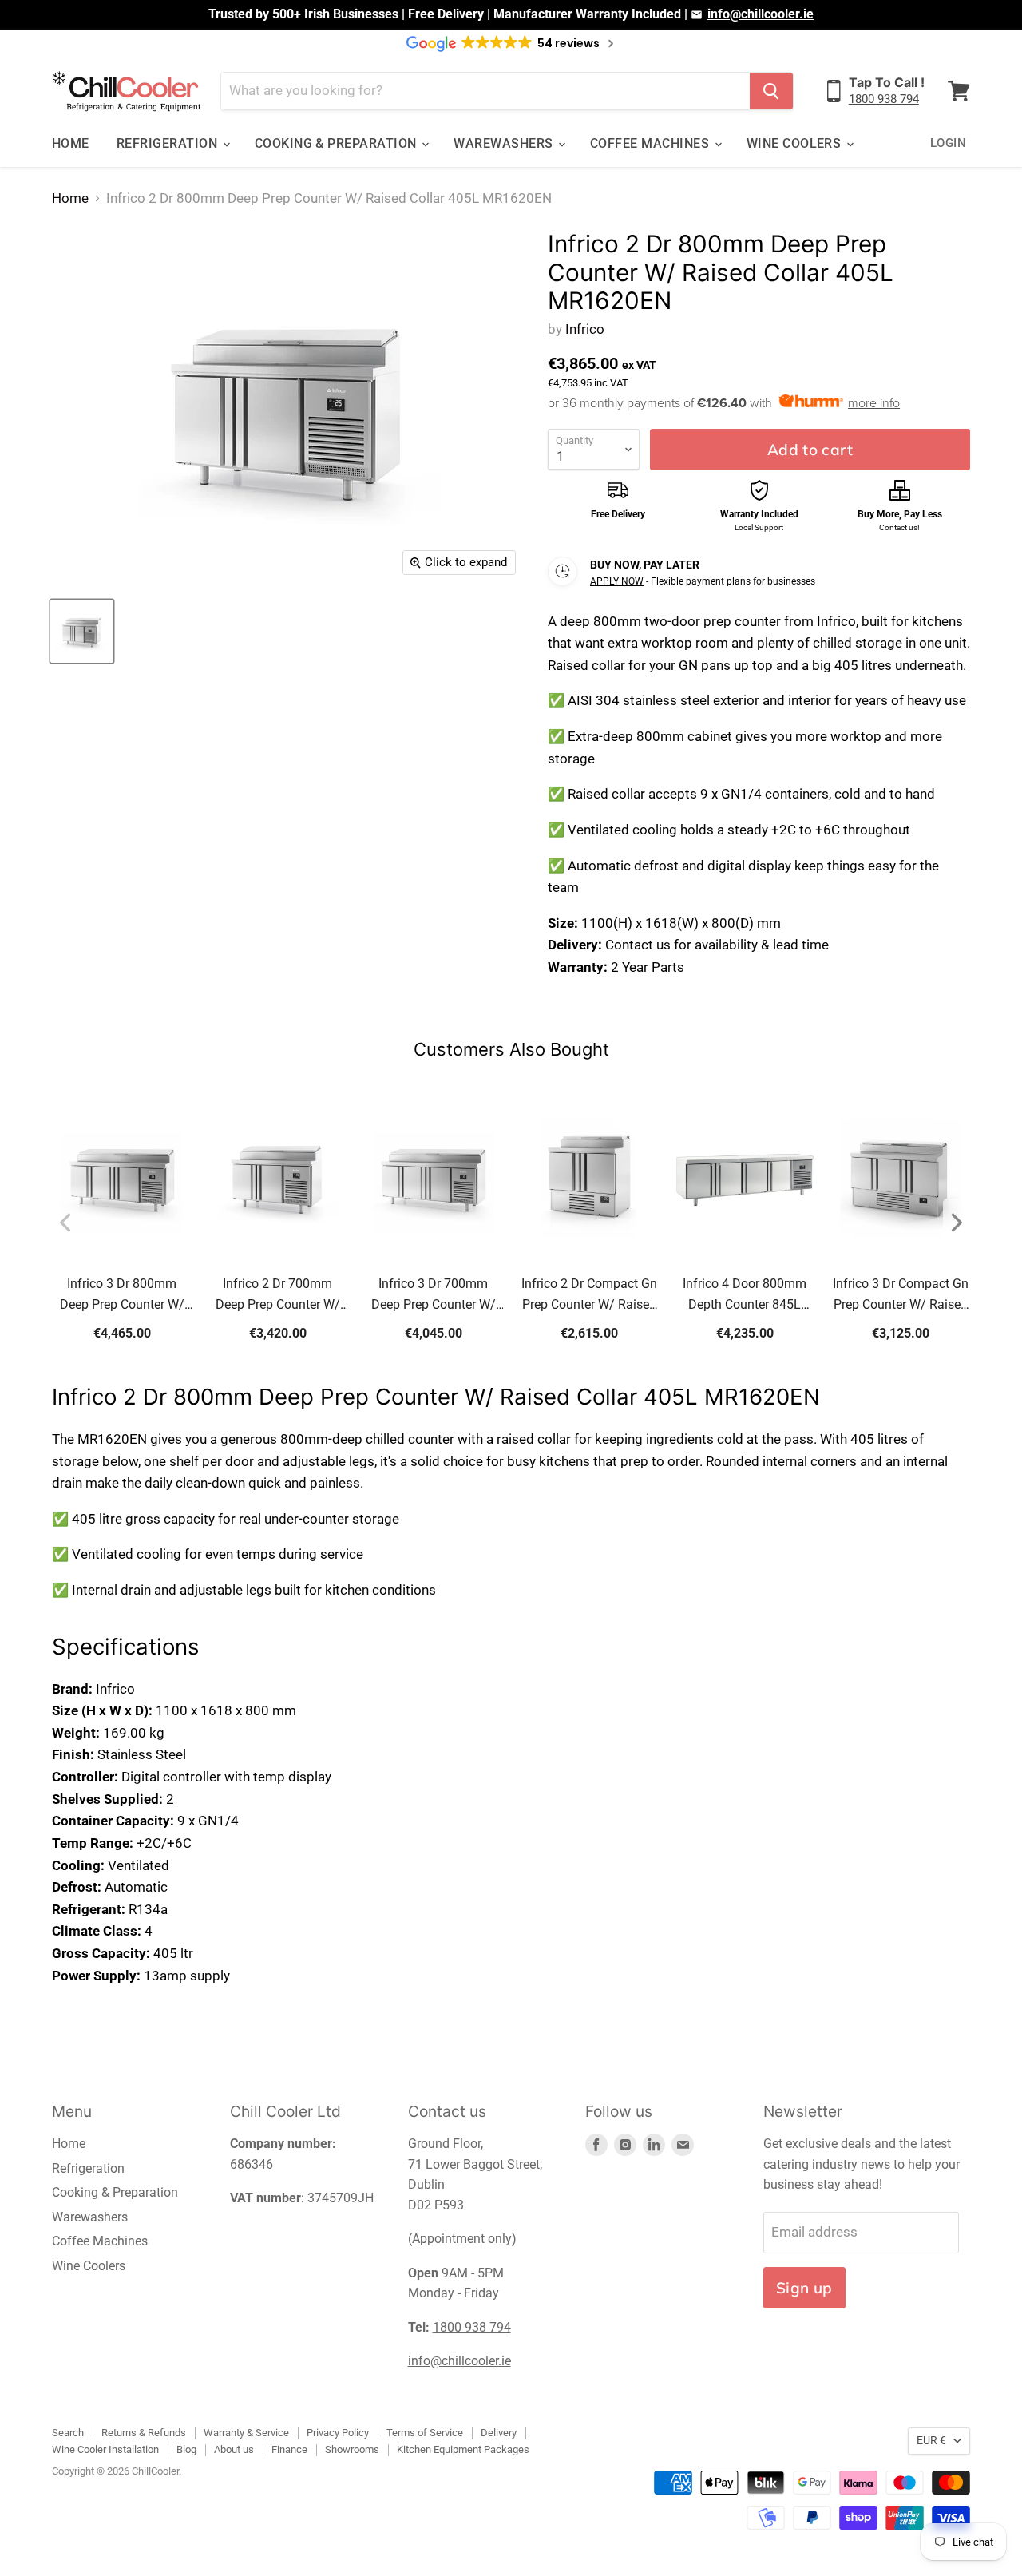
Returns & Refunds (144, 2433)
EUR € (931, 2440)
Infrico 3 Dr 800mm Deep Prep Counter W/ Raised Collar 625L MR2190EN (122, 1296)
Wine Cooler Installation (105, 2449)
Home (71, 143)
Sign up (804, 2288)
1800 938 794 (884, 99)
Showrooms (352, 2449)
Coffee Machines (652, 143)
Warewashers (505, 143)
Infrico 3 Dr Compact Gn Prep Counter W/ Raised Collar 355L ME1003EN (901, 1296)
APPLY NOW (617, 581)
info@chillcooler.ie (761, 14)
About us (234, 2449)
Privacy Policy (338, 2433)
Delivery (499, 2433)
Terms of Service (425, 2433)
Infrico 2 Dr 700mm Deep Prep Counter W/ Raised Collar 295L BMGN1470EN (278, 1296)
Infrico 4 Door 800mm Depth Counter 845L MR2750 (745, 1296)
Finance (289, 2449)
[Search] (771, 91)
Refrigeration (169, 143)
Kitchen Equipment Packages (463, 2449)
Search (68, 2433)
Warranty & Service (246, 2433)
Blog (186, 2449)
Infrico (585, 329)
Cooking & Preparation (338, 143)
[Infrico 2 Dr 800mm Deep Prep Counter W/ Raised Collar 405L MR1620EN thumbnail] (82, 631)
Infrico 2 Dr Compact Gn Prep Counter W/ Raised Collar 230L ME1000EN (589, 1296)
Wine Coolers (796, 143)
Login (948, 143)
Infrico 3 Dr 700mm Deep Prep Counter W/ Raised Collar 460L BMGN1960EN (434, 1296)
